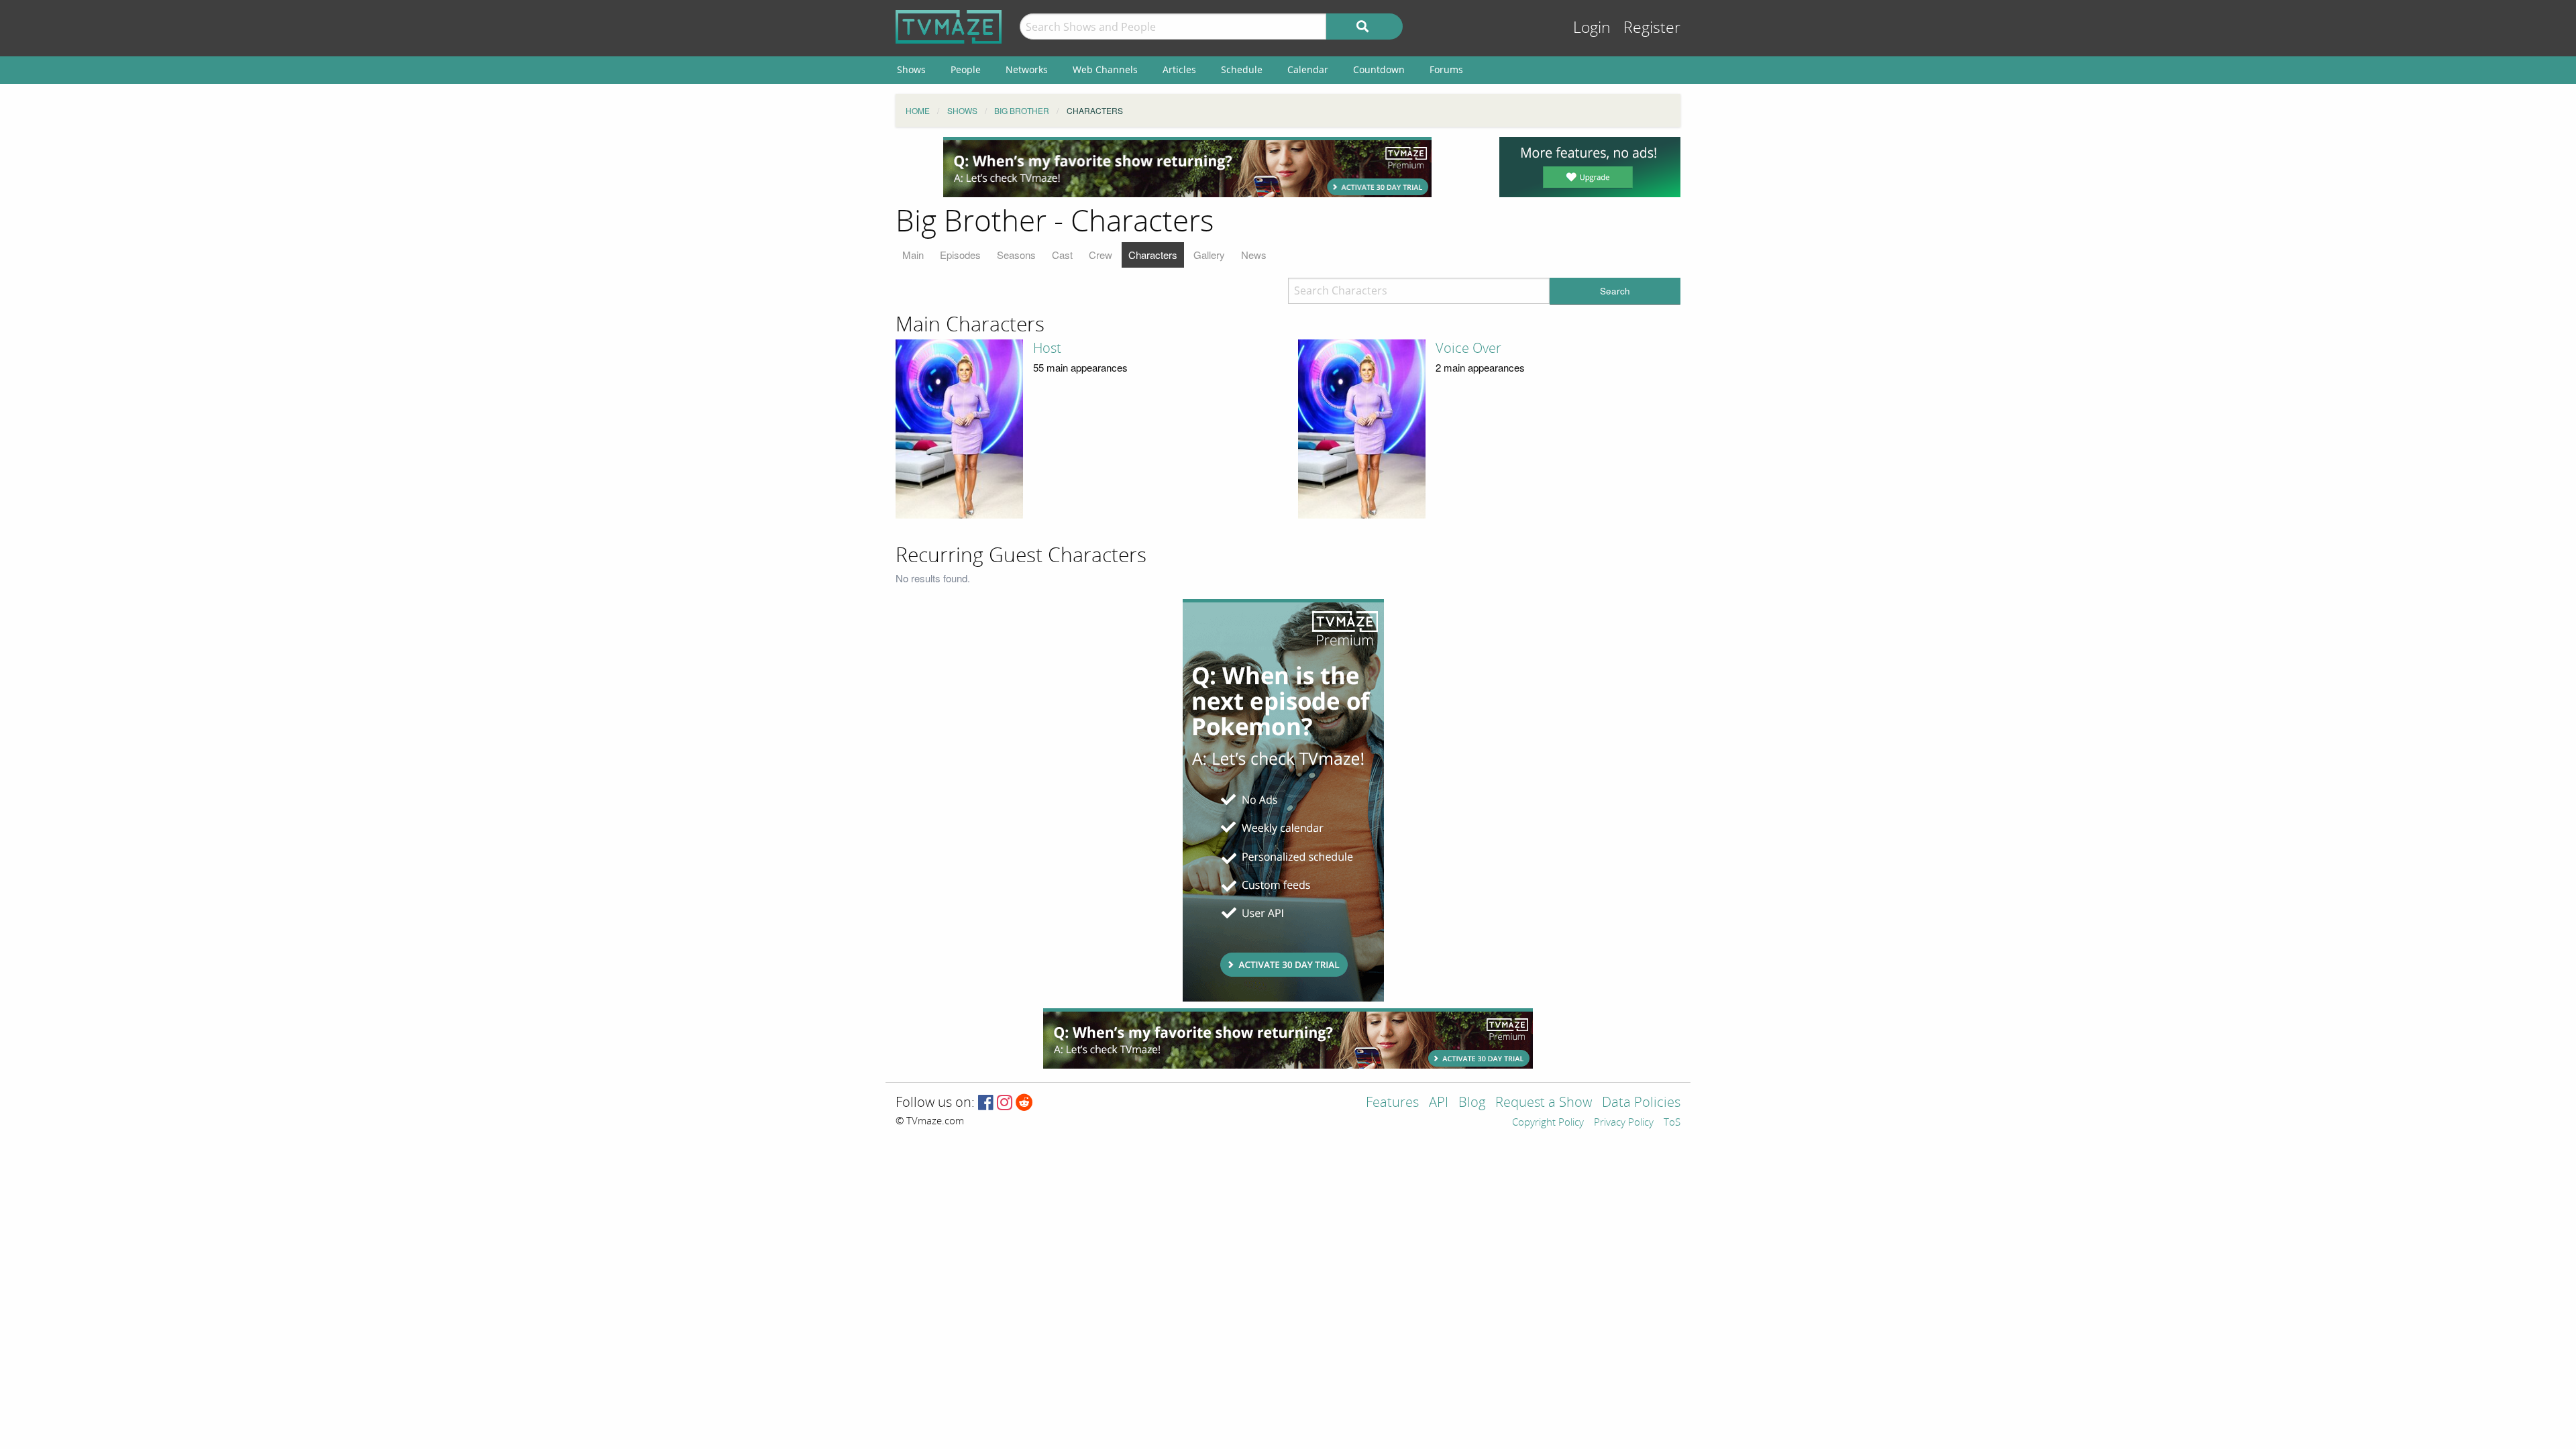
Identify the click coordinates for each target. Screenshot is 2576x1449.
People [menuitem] (966, 69)
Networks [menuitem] (1027, 69)
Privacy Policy (1624, 1123)
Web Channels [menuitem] (1105, 69)
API (1439, 1103)
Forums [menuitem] (1446, 69)
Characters (1153, 255)
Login (1592, 28)
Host (1047, 348)
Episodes (960, 255)
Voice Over (1468, 348)
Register (1652, 28)
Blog (1472, 1103)
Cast (1062, 255)
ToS (1672, 1123)
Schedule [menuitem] (1242, 69)
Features (1392, 1103)
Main (913, 255)
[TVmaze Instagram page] (1005, 1103)
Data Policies (1641, 1103)
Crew (1101, 255)
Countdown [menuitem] (1379, 69)
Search (1615, 291)
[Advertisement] (1187, 167)
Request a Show (1544, 1103)
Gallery (1209, 255)
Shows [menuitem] (911, 69)
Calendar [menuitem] (1308, 69)
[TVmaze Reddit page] (1024, 1103)
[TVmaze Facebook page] (986, 1103)
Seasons (1016, 255)
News (1254, 255)
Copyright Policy (1548, 1123)
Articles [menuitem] (1179, 69)
